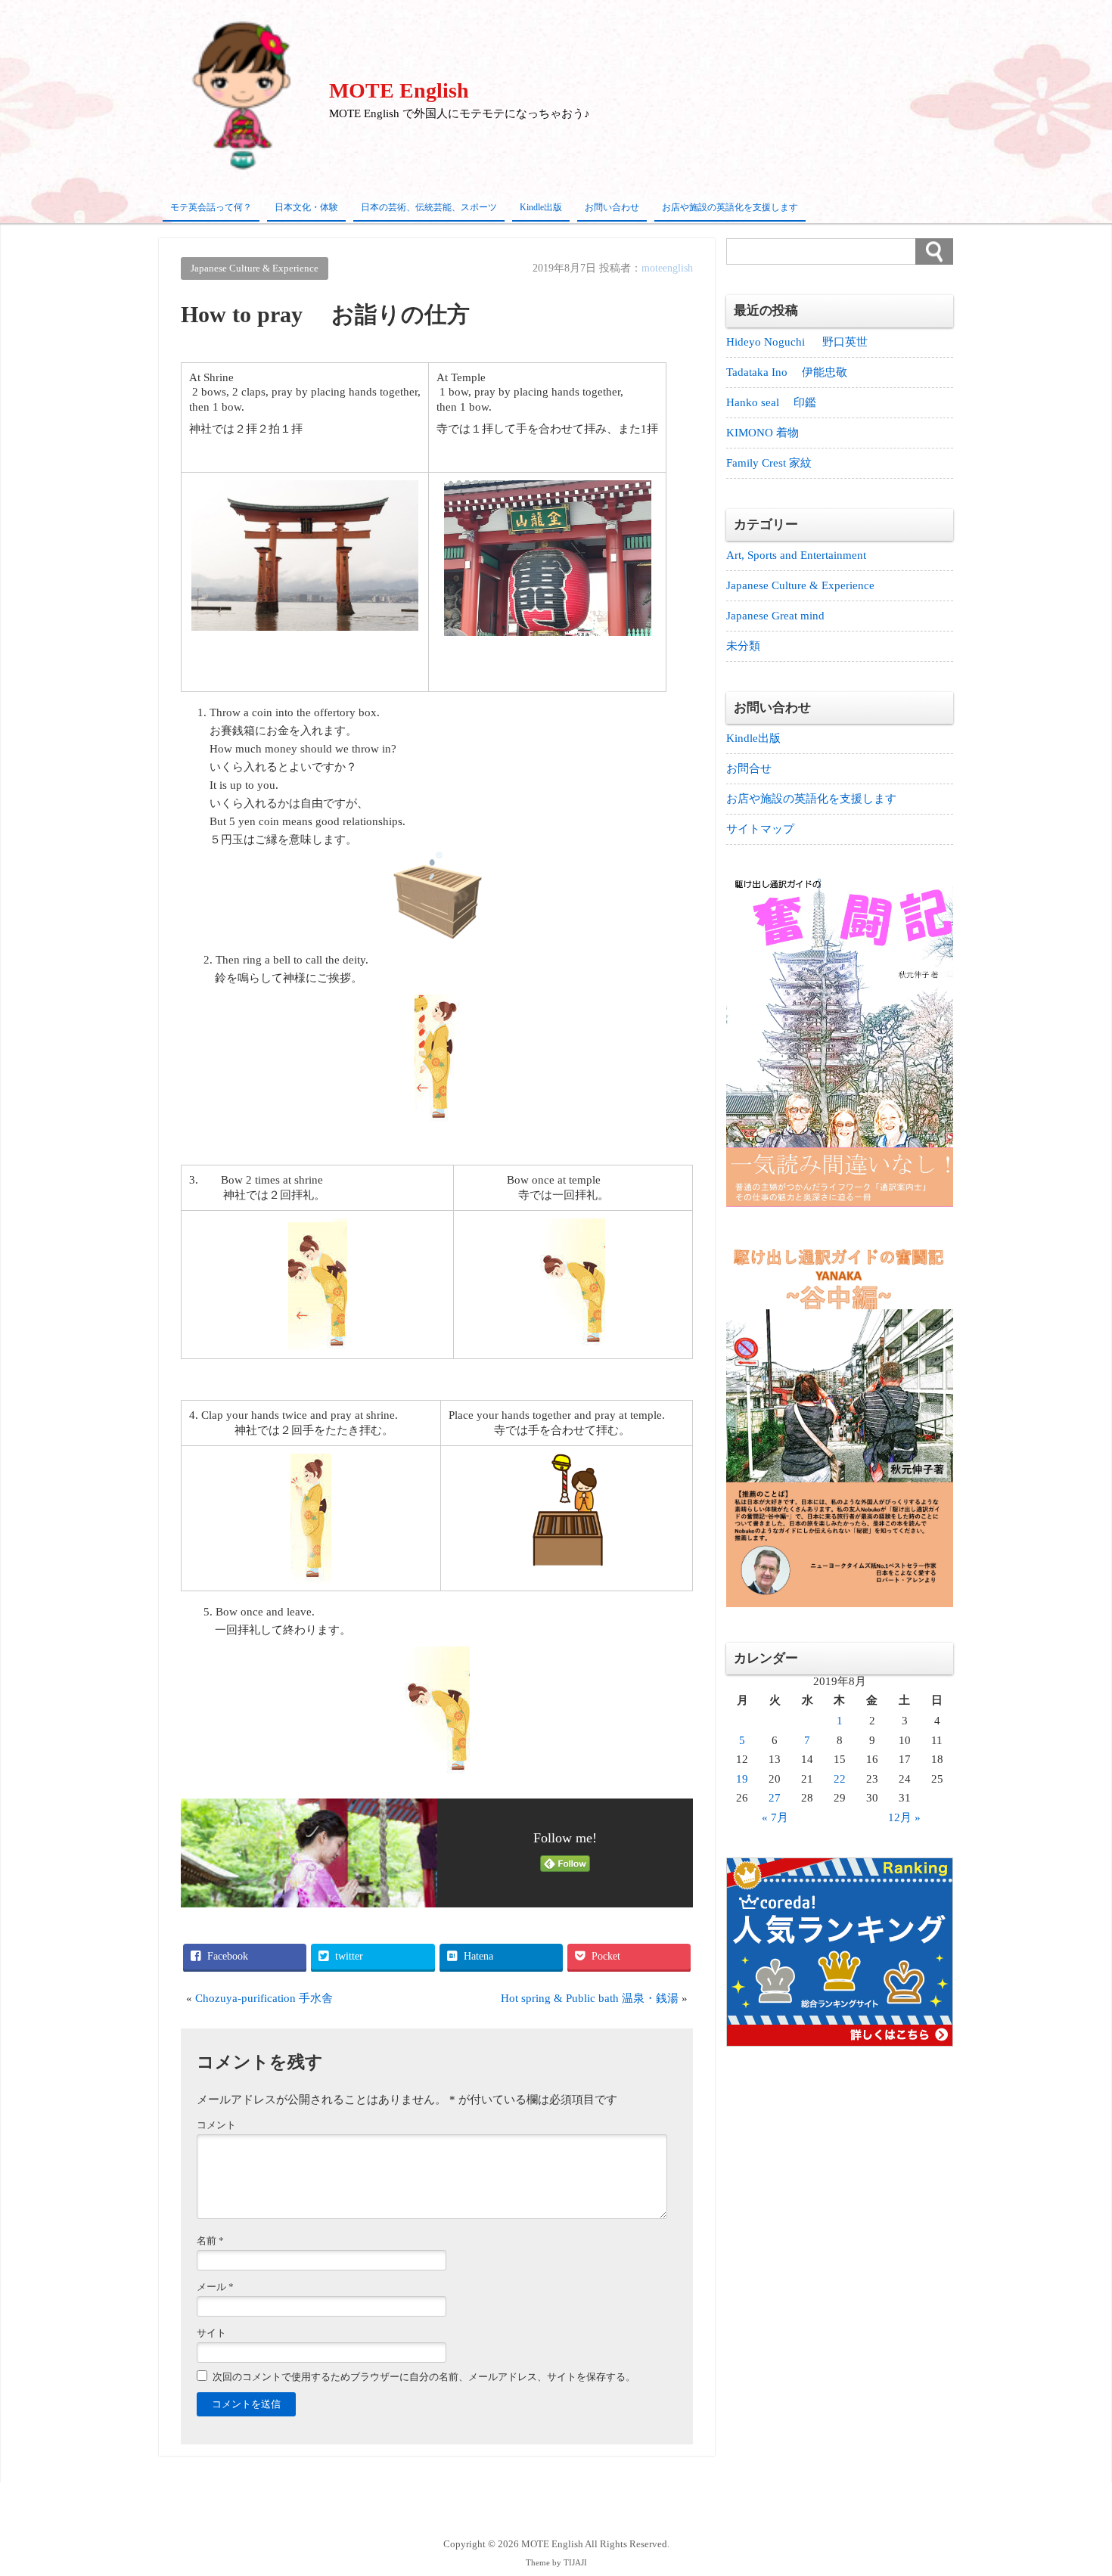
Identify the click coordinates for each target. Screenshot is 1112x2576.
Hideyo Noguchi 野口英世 (797, 342)
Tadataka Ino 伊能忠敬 (787, 372)
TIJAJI (575, 2563)
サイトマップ (760, 829)
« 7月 (775, 1817)
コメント (216, 2125)
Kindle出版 (541, 207)
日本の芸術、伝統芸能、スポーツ (429, 207)
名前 (210, 2241)
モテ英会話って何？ (211, 207)
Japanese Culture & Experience (255, 268)
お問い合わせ (612, 207)
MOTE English (399, 90)
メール (215, 2287)
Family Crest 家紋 (775, 463)
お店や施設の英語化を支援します (730, 207)
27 (775, 1798)
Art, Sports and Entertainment (796, 555)
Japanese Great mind (775, 616)
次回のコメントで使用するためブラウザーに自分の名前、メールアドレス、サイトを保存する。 (424, 2377)
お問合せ (749, 768)
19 (742, 1779)
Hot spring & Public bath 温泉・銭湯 (590, 1998)
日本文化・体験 (306, 207)
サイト (211, 2333)
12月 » (904, 1817)
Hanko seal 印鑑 (771, 402)
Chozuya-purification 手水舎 (264, 1998)
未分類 (743, 646)
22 (840, 1779)
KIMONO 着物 (763, 433)
